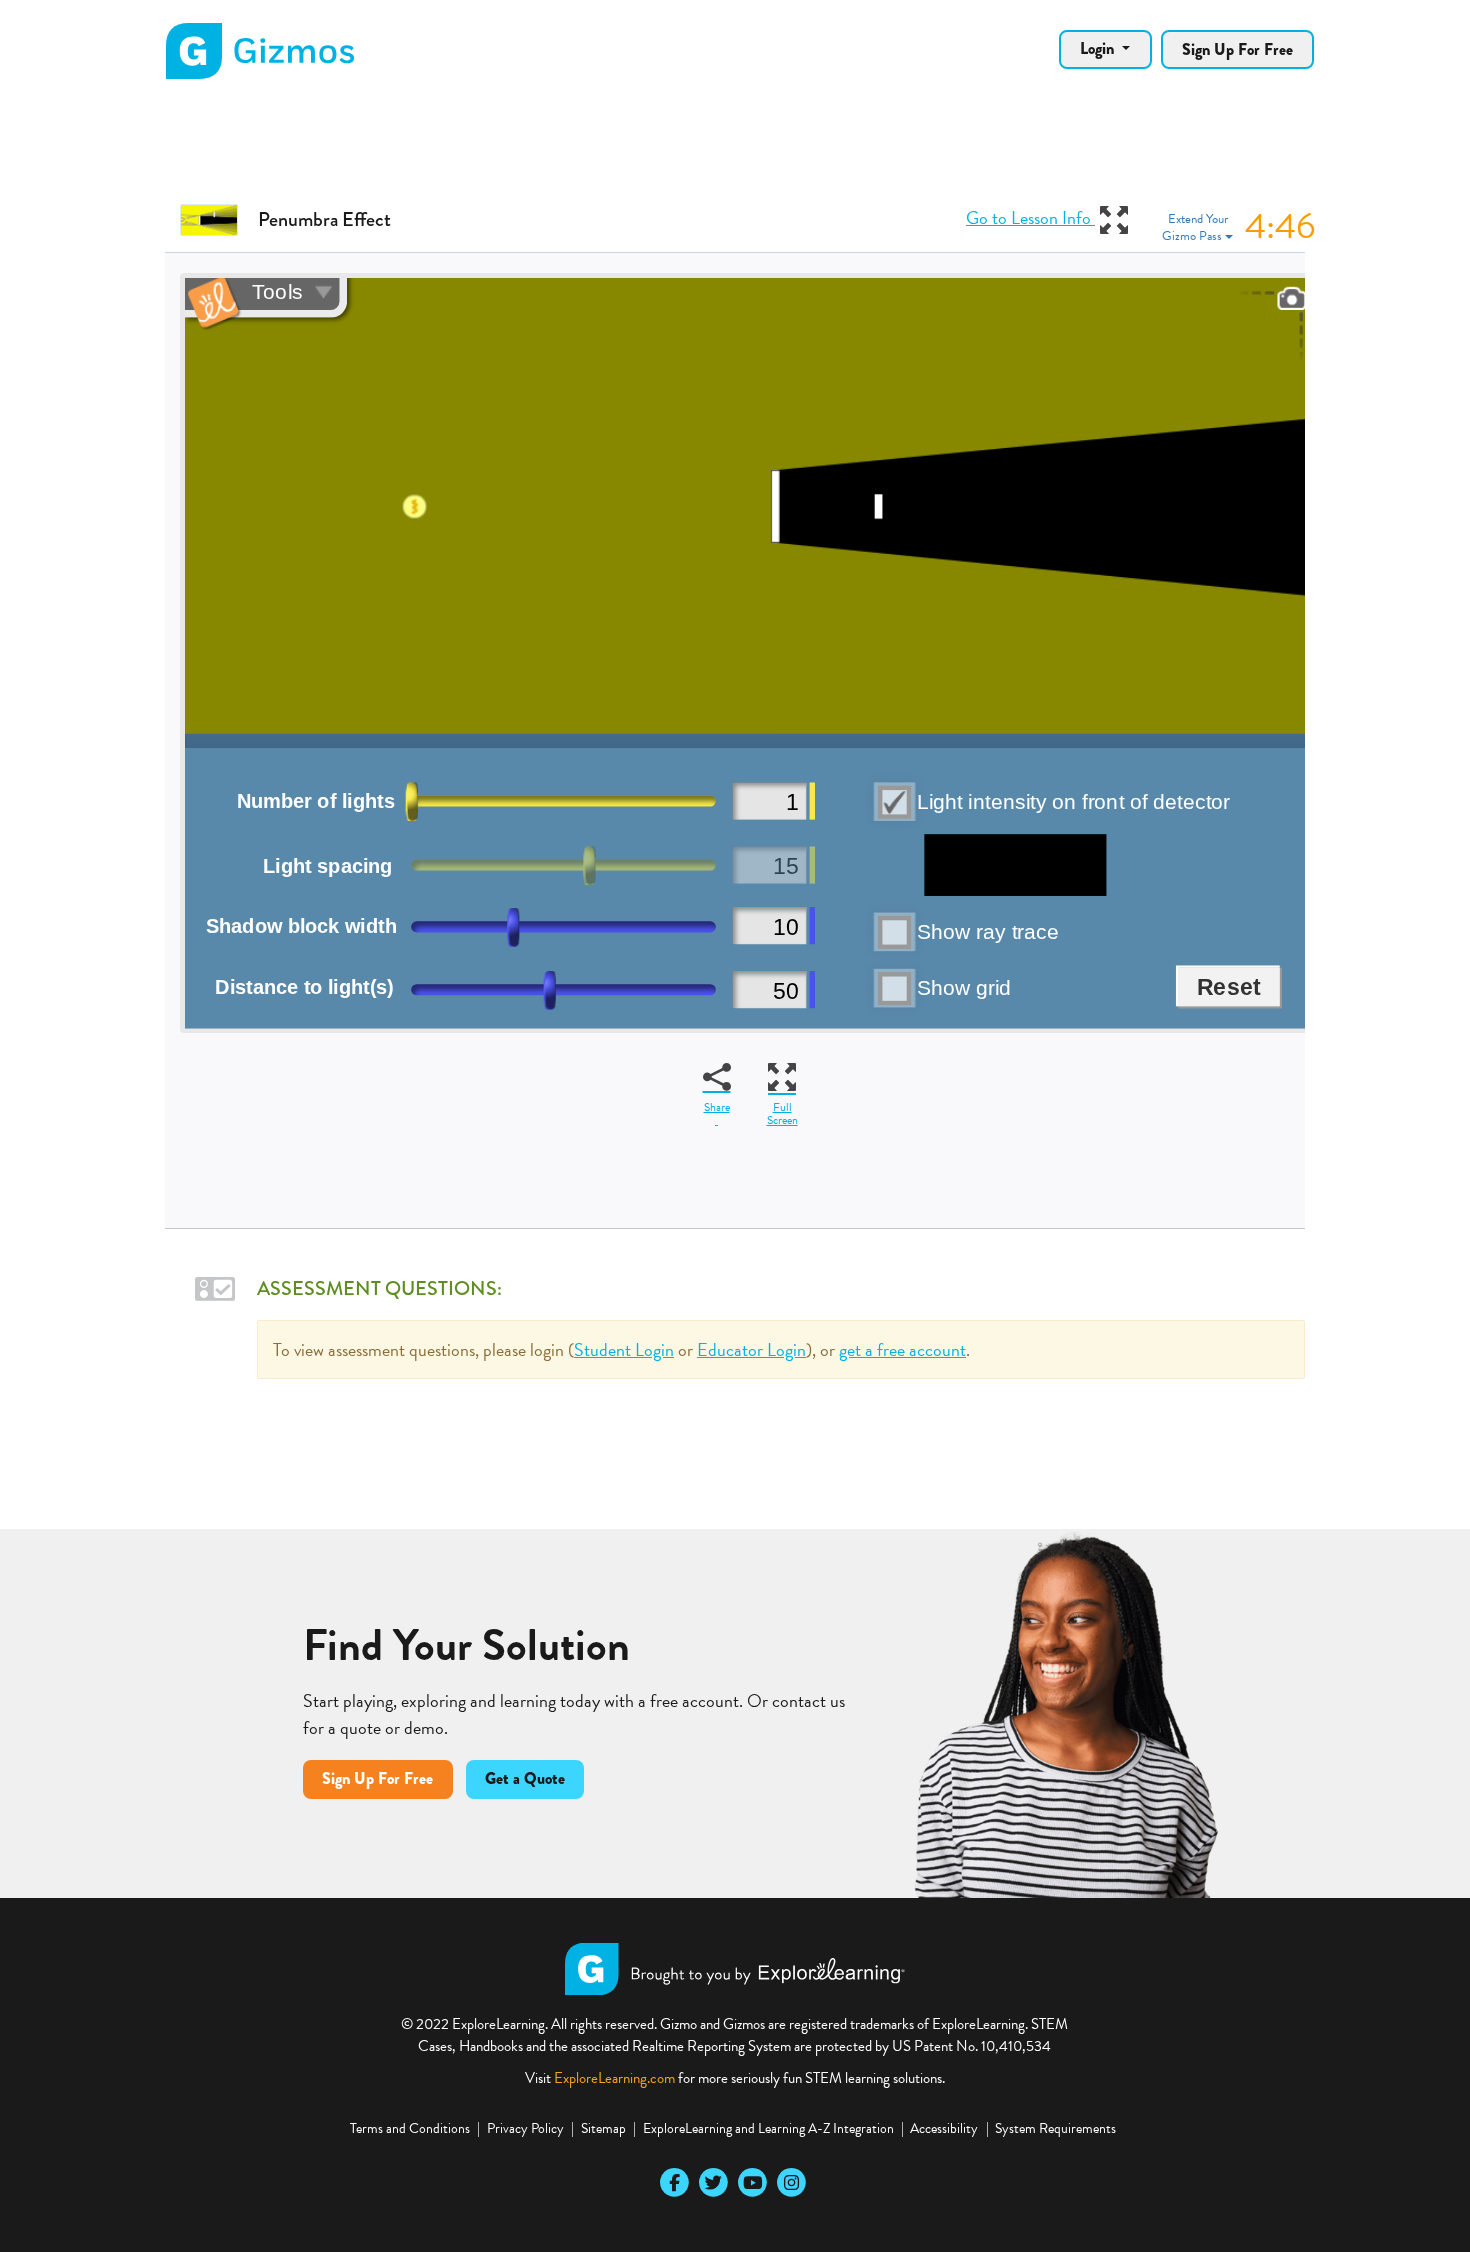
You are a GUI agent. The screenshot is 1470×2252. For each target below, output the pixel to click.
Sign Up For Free (1237, 49)
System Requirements (1055, 2128)
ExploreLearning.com (614, 2078)
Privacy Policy (525, 2128)
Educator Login (751, 1349)
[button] (1239, 228)
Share (717, 1107)
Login (1099, 48)
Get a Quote (525, 1778)
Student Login (624, 1349)
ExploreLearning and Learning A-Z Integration (768, 2128)
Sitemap (603, 2128)
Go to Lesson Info (1030, 217)
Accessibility (944, 2128)
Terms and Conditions (410, 2128)
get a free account (902, 1349)
